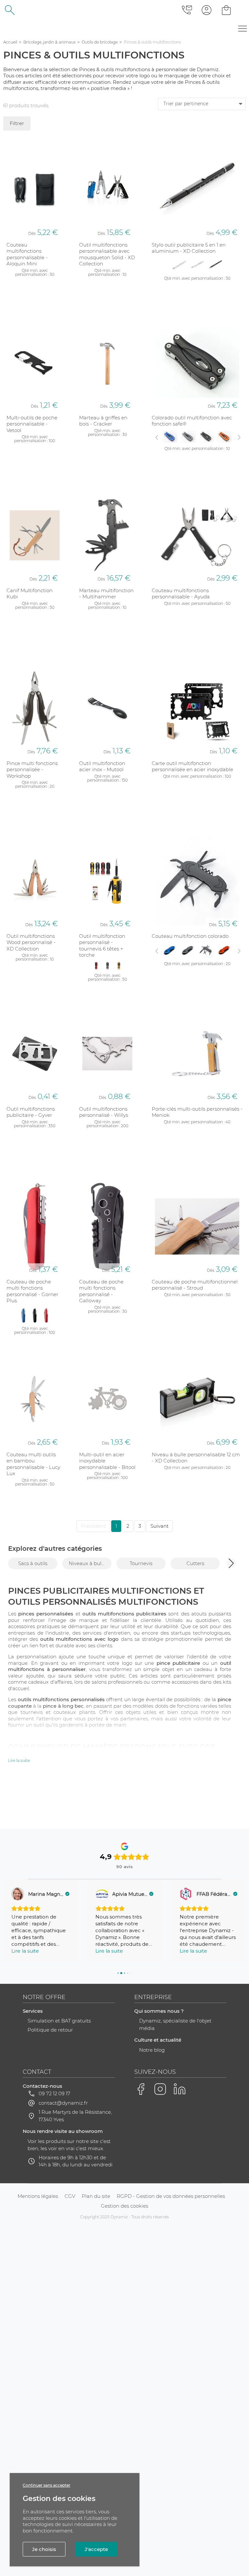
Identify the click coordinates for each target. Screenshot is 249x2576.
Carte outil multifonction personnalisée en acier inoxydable (192, 766)
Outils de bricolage (100, 42)
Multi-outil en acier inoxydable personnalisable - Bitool (107, 1461)
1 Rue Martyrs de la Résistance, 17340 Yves (75, 2116)
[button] (231, 1563)
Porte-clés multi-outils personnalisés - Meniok (197, 1112)
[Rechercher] (10, 10)
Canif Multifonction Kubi (30, 594)
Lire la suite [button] (25, 1951)
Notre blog (152, 2050)
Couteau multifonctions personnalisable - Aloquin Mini (27, 254)
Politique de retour (50, 2030)
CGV (70, 2196)
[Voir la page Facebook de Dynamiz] (141, 2089)
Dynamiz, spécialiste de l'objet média (175, 2024)
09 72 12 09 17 (54, 2093)
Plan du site (96, 2196)
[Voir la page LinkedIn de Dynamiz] (180, 2089)
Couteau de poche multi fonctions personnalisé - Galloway (101, 1291)
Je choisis (44, 2549)
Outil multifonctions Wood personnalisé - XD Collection (31, 942)
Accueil (10, 42)
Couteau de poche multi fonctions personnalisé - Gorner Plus (32, 1291)
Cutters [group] (195, 1563)
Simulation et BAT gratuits (59, 2021)
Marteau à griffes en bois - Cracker (103, 421)
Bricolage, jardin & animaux (49, 42)
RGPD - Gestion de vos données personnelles (171, 2196)
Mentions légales (38, 2196)
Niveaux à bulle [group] (87, 1563)
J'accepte (96, 2549)
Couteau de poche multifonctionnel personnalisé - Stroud (195, 1285)
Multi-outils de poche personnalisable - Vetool (32, 424)
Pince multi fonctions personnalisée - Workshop (32, 770)
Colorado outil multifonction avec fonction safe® (192, 421)
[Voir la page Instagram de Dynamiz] (160, 2089)
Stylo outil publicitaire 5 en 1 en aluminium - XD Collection (189, 248)
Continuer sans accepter (47, 2485)
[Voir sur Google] (18, 1894)
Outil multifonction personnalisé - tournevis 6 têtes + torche (102, 946)
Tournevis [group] (141, 1563)
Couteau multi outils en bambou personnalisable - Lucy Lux (33, 1464)
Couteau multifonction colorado (190, 936)
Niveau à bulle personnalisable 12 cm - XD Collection (196, 1458)
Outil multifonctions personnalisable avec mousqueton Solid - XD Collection (107, 254)
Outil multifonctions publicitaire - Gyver (31, 1112)
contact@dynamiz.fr (63, 2103)
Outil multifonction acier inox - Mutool (102, 766)
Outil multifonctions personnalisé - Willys (104, 1112)
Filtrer (17, 123)
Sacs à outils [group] (33, 1563)
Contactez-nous (42, 2086)
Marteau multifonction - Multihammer (106, 594)
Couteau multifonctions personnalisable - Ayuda (181, 594)
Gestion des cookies (124, 2206)
